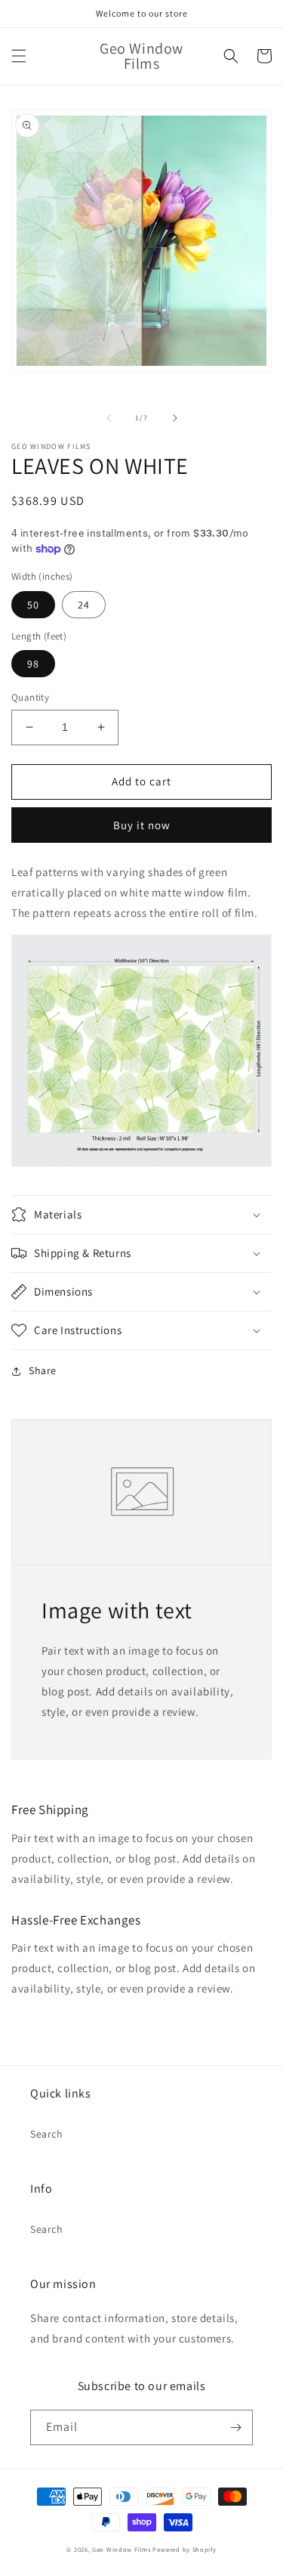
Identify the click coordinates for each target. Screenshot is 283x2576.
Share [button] (43, 1370)
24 (84, 605)
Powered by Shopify (185, 2549)
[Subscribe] (235, 2427)
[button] (19, 56)
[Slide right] (175, 418)
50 (33, 605)
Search (47, 2134)
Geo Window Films (121, 2549)
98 (33, 664)
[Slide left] (109, 418)
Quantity (30, 697)
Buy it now (142, 825)
